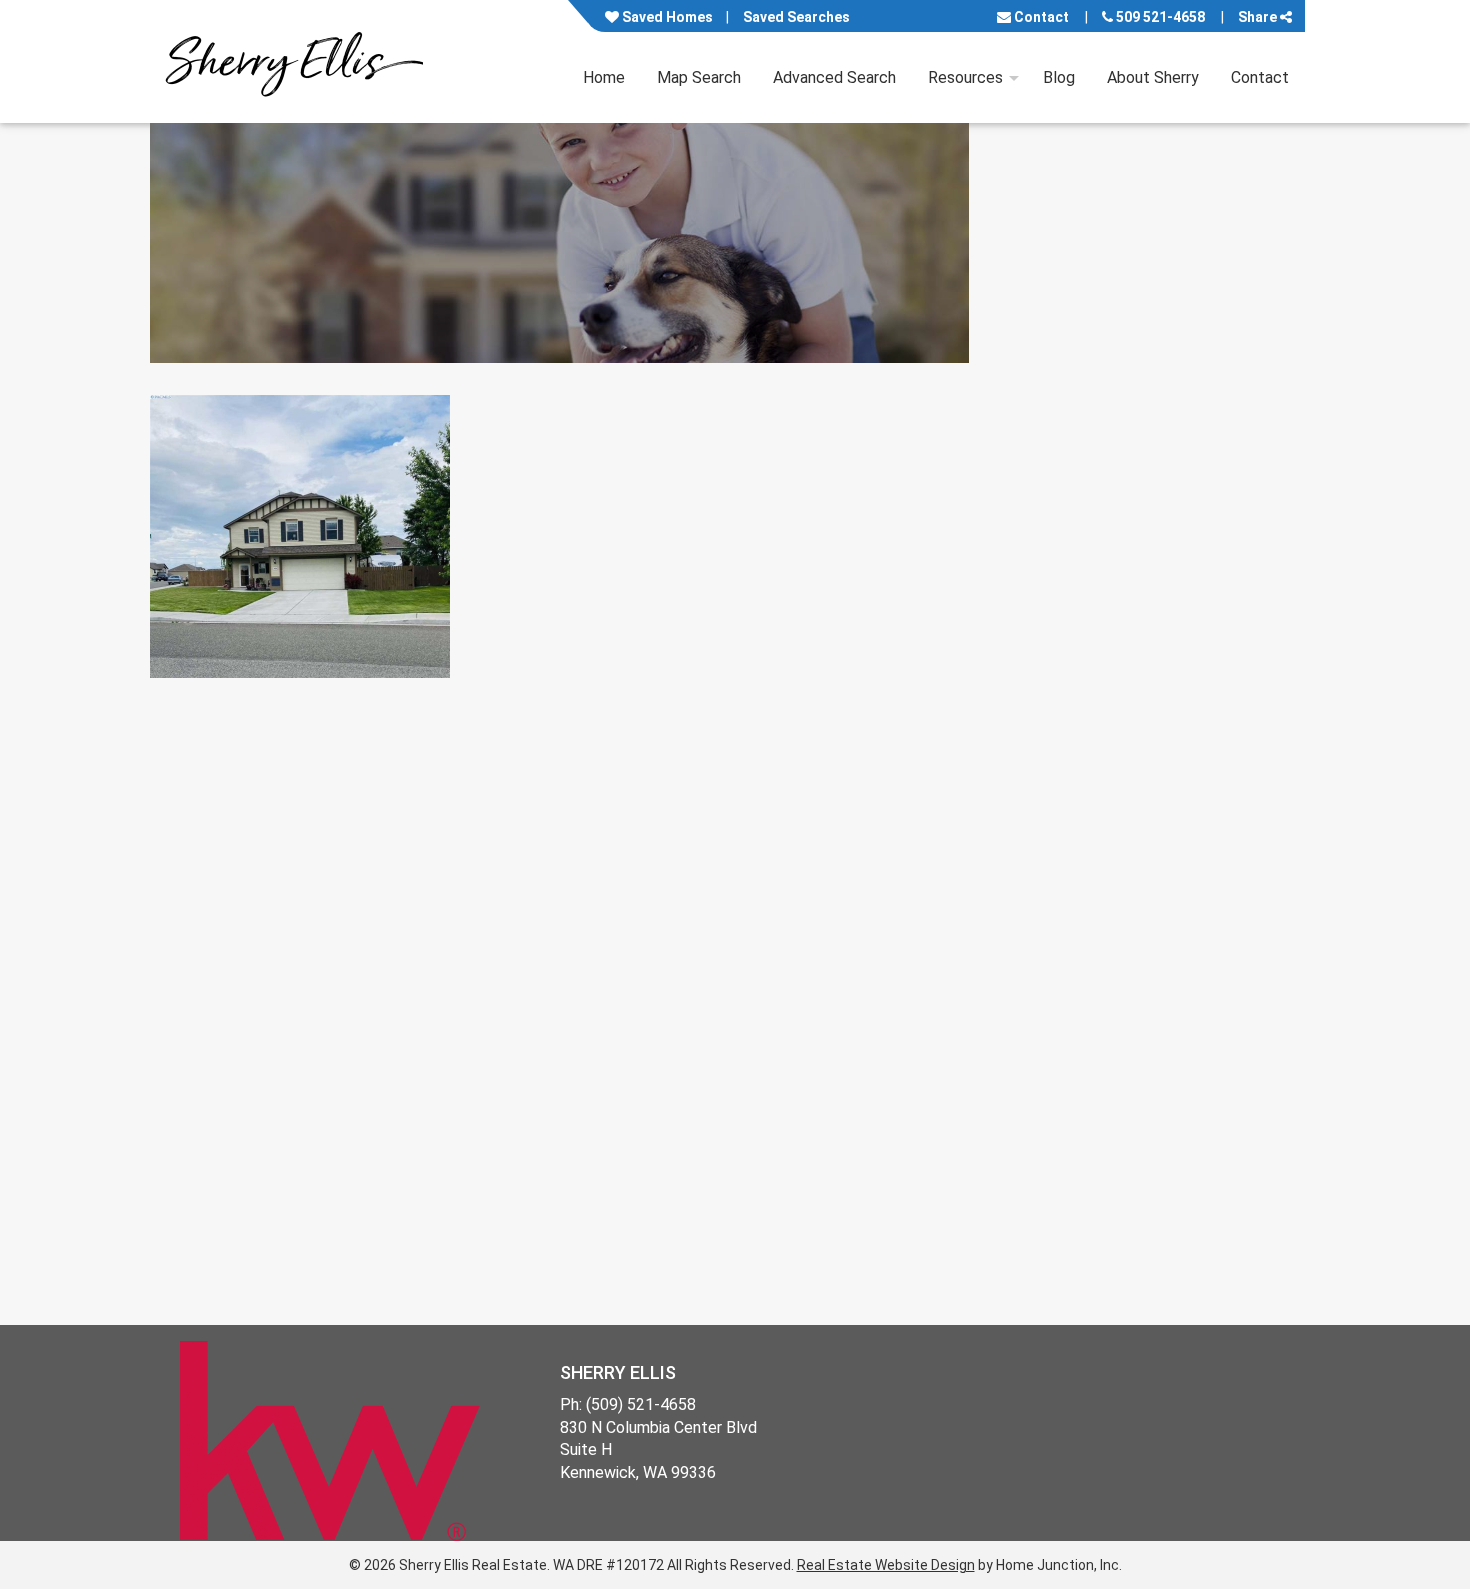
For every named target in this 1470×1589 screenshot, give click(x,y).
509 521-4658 (1159, 17)
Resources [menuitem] (965, 77)
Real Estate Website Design (886, 1565)
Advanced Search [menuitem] (834, 77)
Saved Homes (666, 17)
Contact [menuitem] (1260, 77)
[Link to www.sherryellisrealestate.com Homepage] (294, 61)
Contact (1040, 17)
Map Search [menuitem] (699, 77)
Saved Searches (796, 17)
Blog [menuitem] (1059, 77)
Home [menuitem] (604, 77)
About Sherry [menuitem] (1153, 77)
